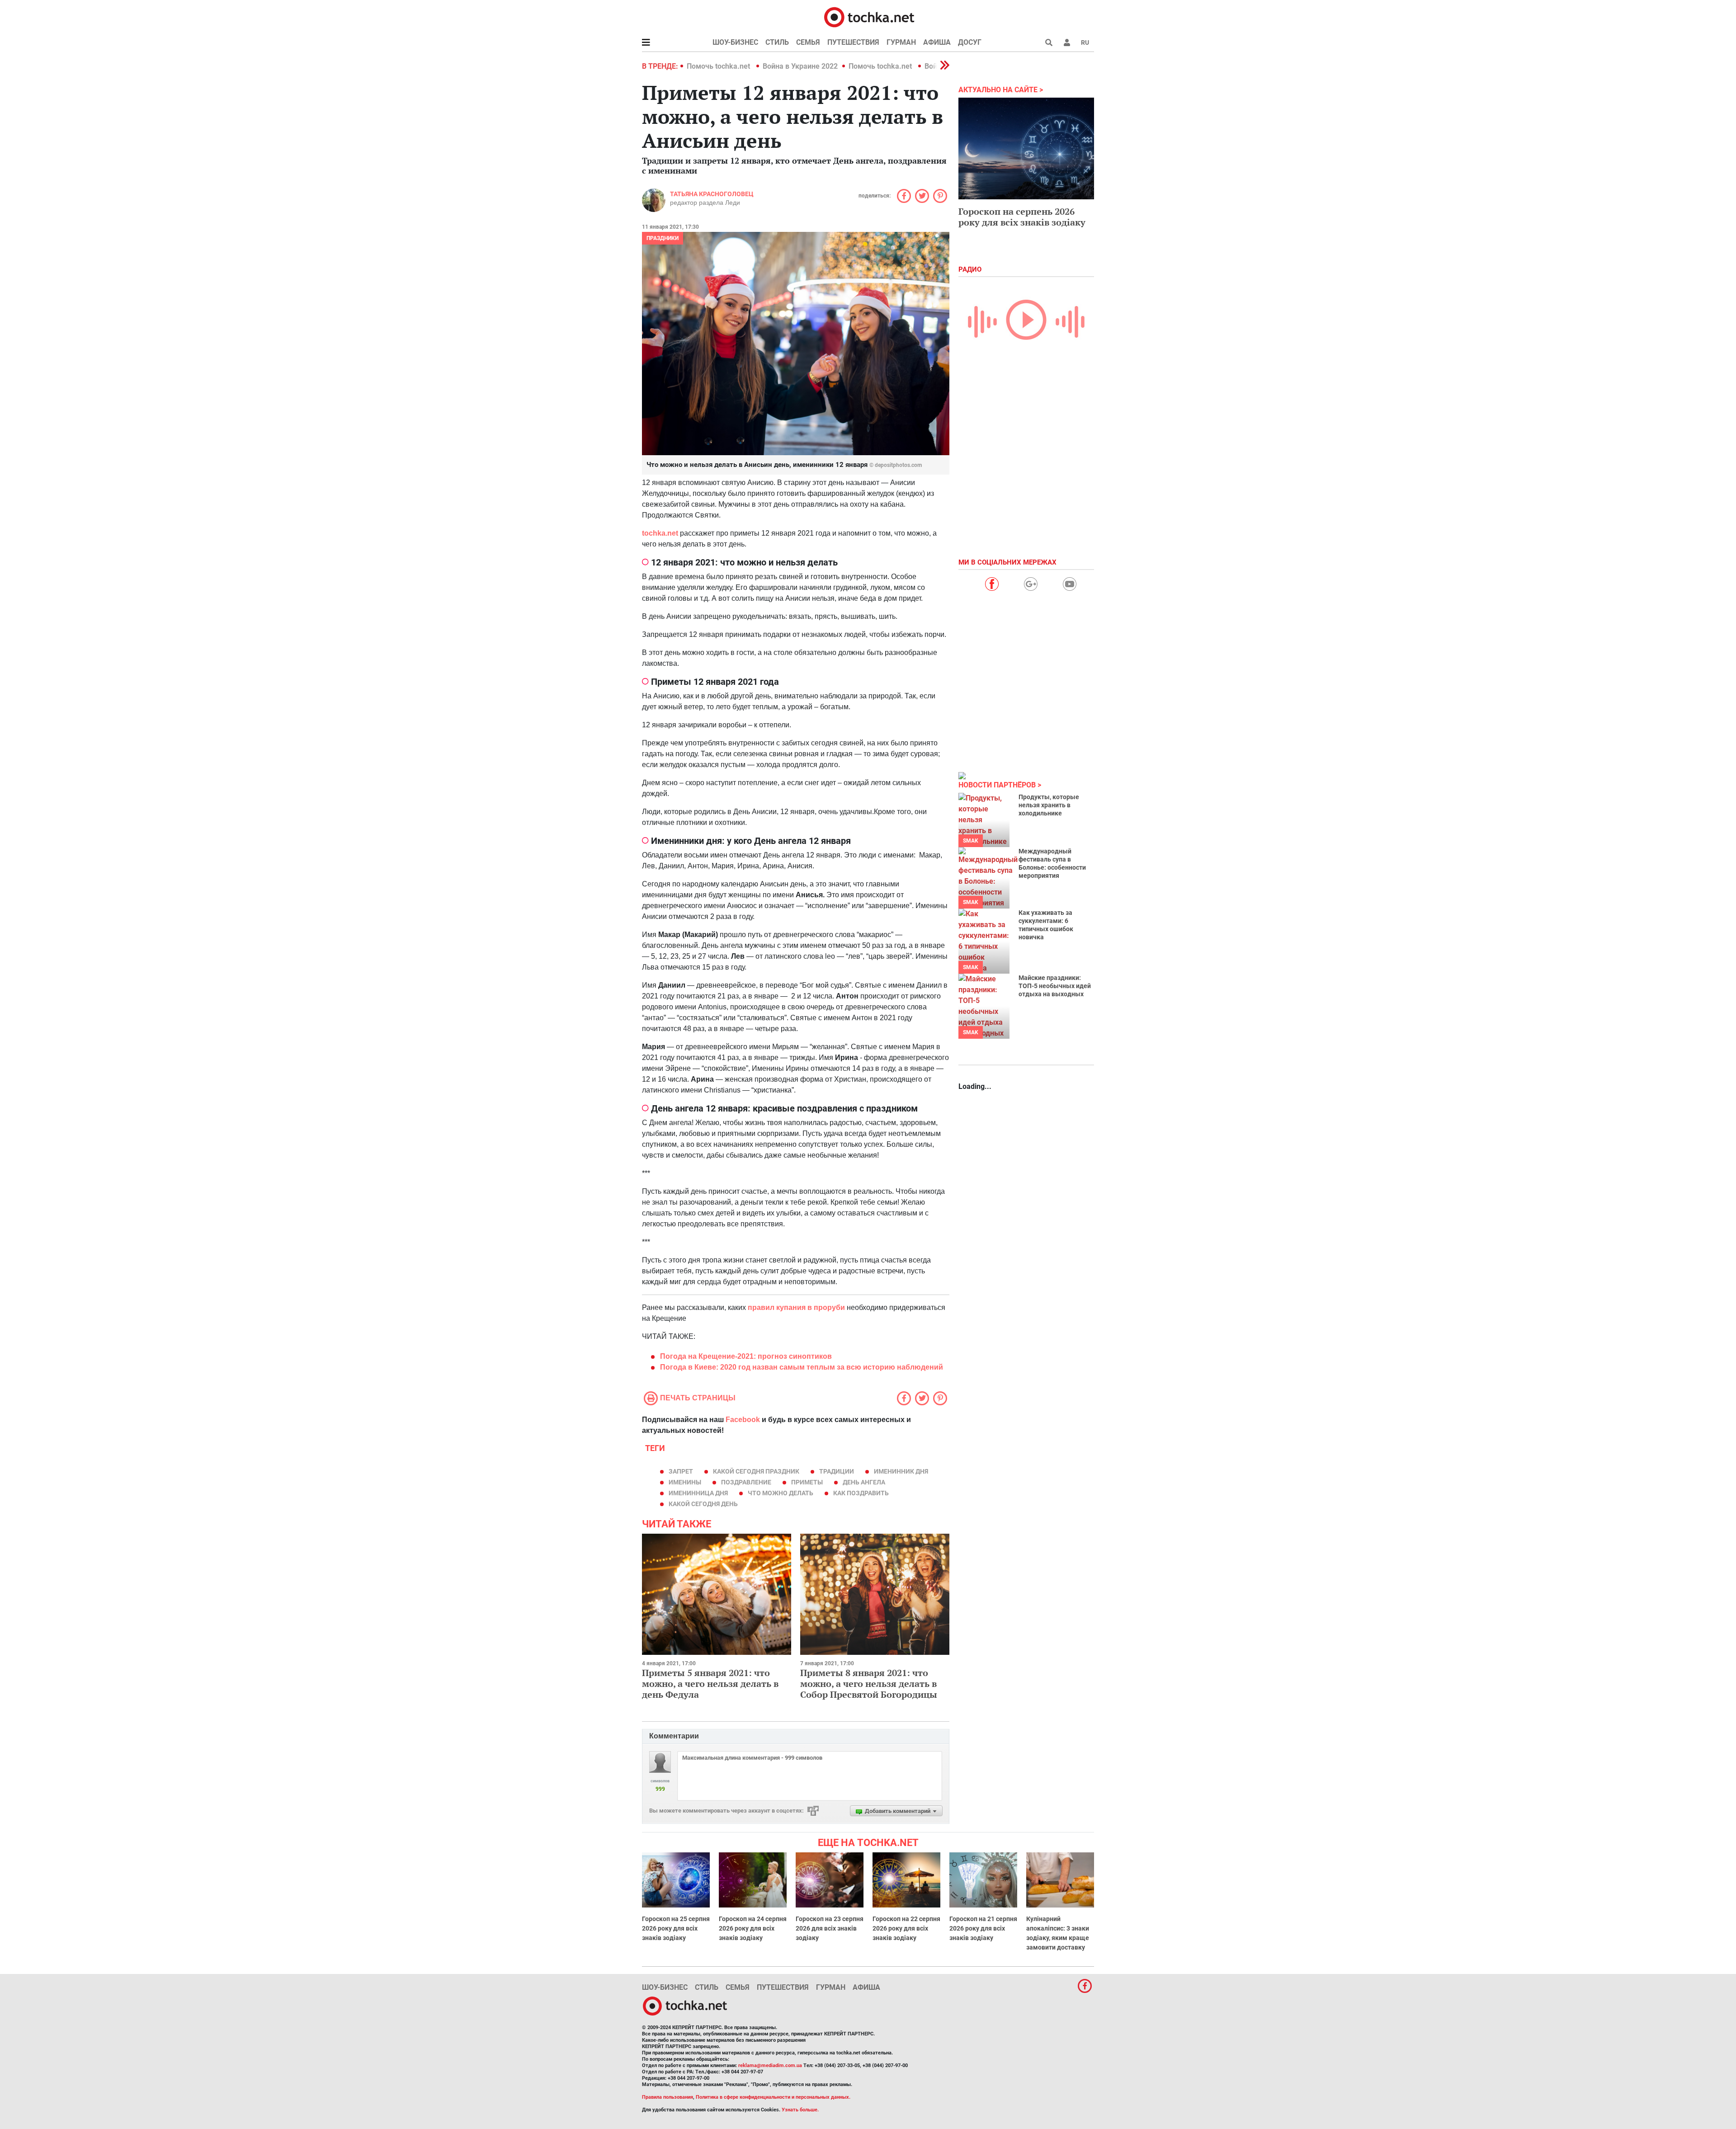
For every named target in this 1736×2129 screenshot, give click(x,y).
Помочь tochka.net (719, 66)
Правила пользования (668, 2097)
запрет (681, 1471)
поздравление (746, 1482)
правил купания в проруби (796, 1307)
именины (685, 1482)
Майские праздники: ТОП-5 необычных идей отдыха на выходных (1055, 986)
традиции (837, 1471)
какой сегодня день (703, 1504)
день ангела (864, 1482)
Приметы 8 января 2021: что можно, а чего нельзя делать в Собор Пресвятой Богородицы (869, 1684)
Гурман (901, 42)
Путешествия (853, 42)
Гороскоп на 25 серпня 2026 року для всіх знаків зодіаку (676, 1928)
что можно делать (781, 1493)
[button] (1067, 42)
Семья (808, 42)
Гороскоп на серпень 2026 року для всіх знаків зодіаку (1022, 217)
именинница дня (698, 1493)
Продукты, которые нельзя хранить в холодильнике (1049, 805)
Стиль (777, 42)
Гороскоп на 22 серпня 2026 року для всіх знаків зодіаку (906, 1928)
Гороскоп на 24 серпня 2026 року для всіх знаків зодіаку (753, 1928)
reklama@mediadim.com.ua (770, 2065)
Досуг (970, 42)
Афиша (937, 42)
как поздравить (861, 1493)
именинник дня (901, 1471)
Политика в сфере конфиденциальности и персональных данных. (773, 2097)
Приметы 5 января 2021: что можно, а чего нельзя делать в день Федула (710, 1684)
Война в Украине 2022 (800, 66)
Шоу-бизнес (735, 42)
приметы (807, 1482)
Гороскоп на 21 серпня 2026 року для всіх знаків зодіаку (983, 1928)
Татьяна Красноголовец (712, 194)
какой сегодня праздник (756, 1471)
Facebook (743, 1420)
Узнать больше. (800, 2110)
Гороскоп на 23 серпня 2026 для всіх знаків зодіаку (830, 1928)
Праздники (663, 238)
